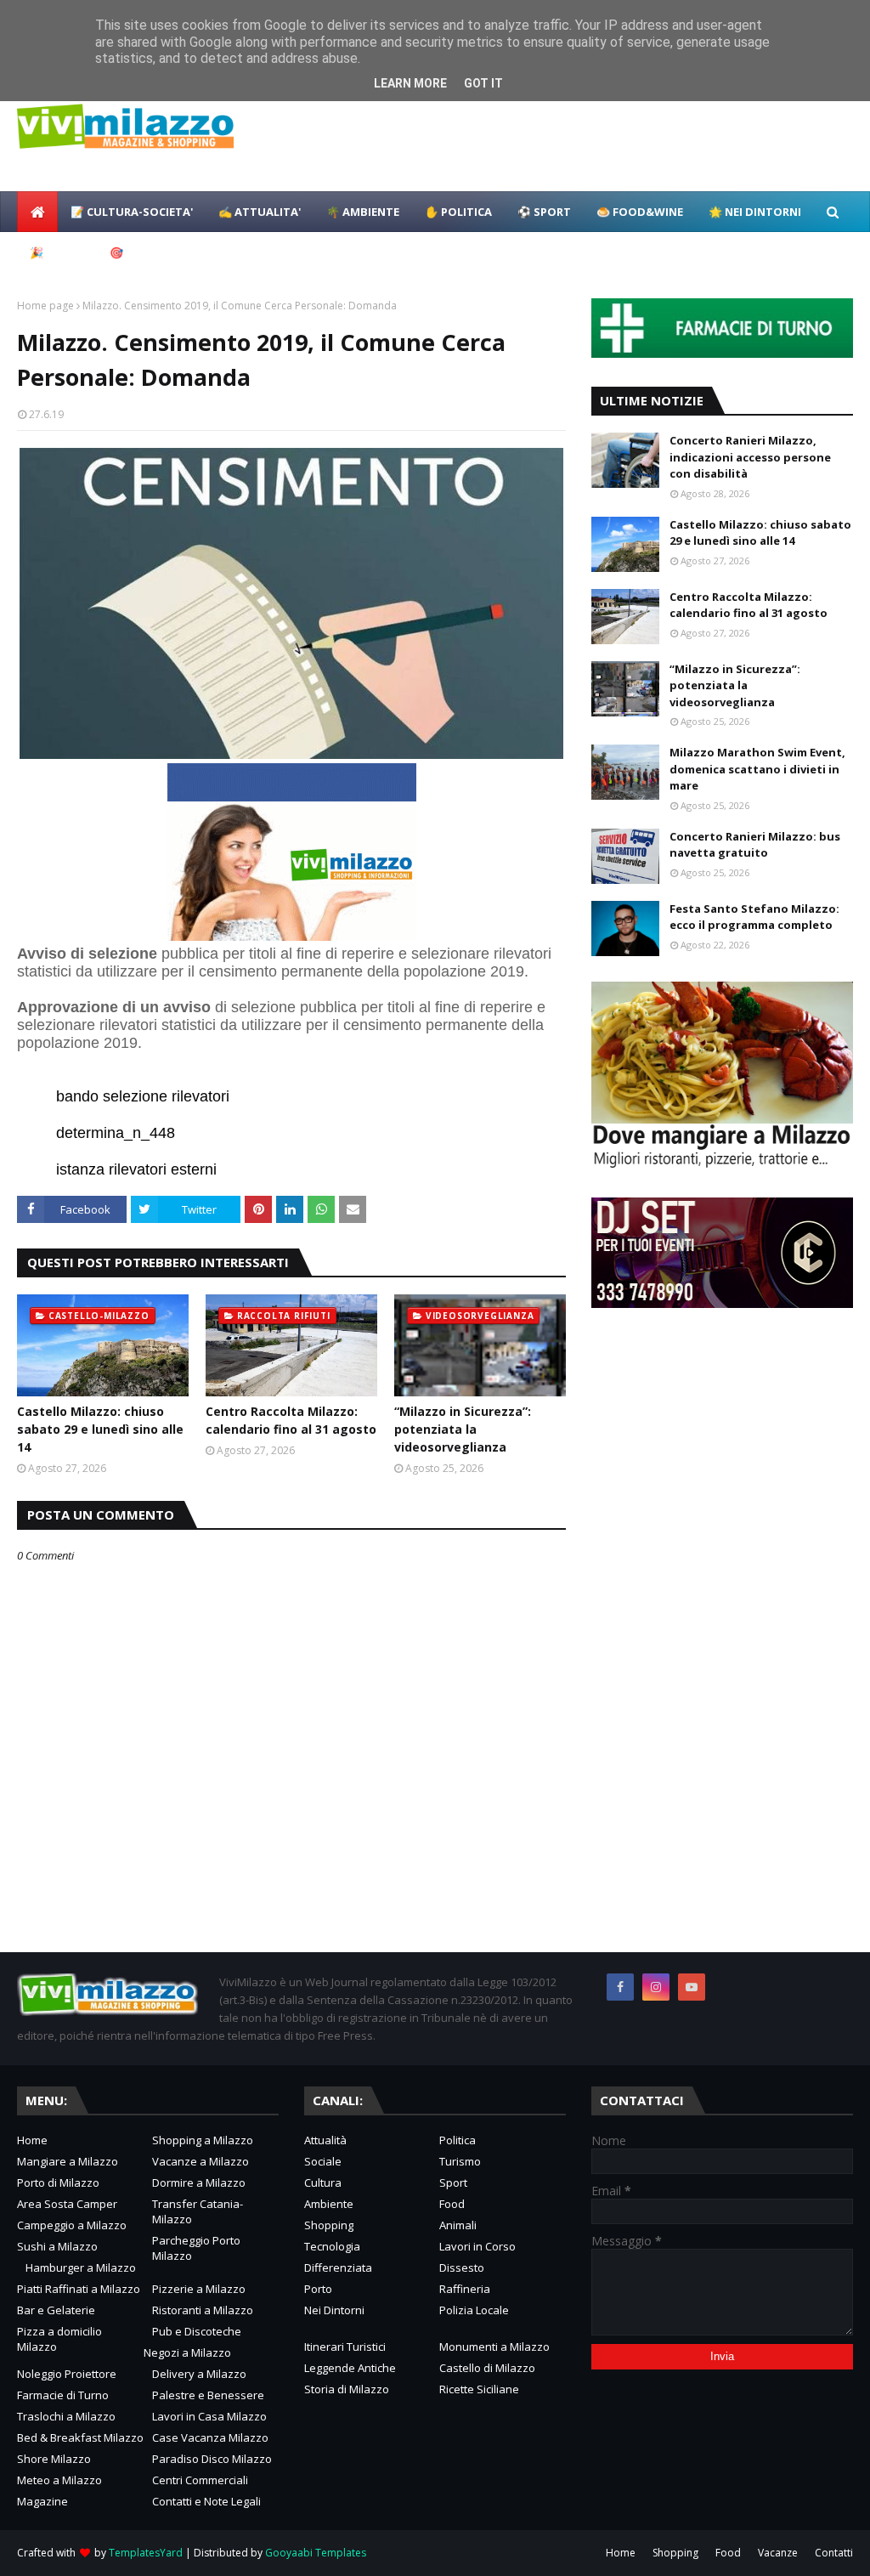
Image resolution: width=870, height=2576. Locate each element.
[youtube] (692, 1987)
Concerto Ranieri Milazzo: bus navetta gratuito (755, 845)
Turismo (460, 2161)
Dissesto (462, 2267)
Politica (458, 2140)
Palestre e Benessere (208, 2395)
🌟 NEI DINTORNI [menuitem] (755, 212)
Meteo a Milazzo (59, 2480)
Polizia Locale (474, 2310)
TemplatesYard (146, 2553)
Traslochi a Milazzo (66, 2416)
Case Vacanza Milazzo (210, 2437)
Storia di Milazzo (347, 2389)
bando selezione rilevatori (143, 1096)
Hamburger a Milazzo (81, 2267)
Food (452, 2204)
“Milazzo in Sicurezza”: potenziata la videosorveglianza (463, 1429)
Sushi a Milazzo (57, 2246)
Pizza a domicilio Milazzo (59, 2339)
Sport (453, 2183)
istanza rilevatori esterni (136, 1169)
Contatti (834, 2553)
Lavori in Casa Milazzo (209, 2416)
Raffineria (465, 2289)
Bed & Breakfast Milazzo (80, 2437)
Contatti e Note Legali (206, 2501)
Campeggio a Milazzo (72, 2225)
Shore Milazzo (54, 2459)
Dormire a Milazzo (199, 2183)
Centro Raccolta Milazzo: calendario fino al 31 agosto (291, 1420)
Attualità (325, 2140)
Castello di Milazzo (487, 2368)
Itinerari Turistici (345, 2347)
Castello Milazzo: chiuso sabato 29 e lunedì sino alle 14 (100, 1429)
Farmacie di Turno (63, 2395)
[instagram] (656, 1987)
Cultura (323, 2183)
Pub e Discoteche (197, 2331)
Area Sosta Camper (67, 2204)
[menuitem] (37, 212)
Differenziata (338, 2267)
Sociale (323, 2161)
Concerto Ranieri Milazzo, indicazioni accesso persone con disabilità (750, 457)
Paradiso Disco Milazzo (212, 2459)
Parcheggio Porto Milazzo (196, 2248)
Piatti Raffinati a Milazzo (79, 2289)
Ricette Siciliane (479, 2389)
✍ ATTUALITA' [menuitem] (260, 212)
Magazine (42, 2501)
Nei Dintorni (334, 2310)
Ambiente (329, 2204)
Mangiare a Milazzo (68, 2161)
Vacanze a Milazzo (201, 2161)
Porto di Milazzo (58, 2183)
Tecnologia (332, 2246)
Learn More (410, 83)
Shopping (329, 2225)
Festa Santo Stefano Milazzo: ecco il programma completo (754, 917)
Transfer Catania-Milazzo (198, 2211)
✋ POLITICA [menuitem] (458, 212)
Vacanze (778, 2553)
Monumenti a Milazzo (494, 2347)
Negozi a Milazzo (187, 2352)
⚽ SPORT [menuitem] (544, 212)
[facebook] (620, 1987)
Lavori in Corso (477, 2246)
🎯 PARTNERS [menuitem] (146, 252)
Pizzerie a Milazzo (199, 2289)
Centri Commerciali (200, 2480)
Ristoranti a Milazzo (203, 2310)
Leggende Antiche (350, 2368)
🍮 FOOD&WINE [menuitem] (640, 212)
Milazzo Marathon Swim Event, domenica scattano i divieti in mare (757, 769)
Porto (318, 2289)
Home (32, 2140)
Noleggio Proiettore (67, 2374)
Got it (483, 83)
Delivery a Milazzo (199, 2374)
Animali (458, 2225)
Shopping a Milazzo (203, 2140)
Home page (45, 306)
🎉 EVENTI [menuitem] (57, 252)
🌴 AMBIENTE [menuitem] (363, 212)
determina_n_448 (116, 1133)
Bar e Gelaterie (56, 2310)
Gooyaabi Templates (316, 2553)
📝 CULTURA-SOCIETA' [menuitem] (132, 212)
